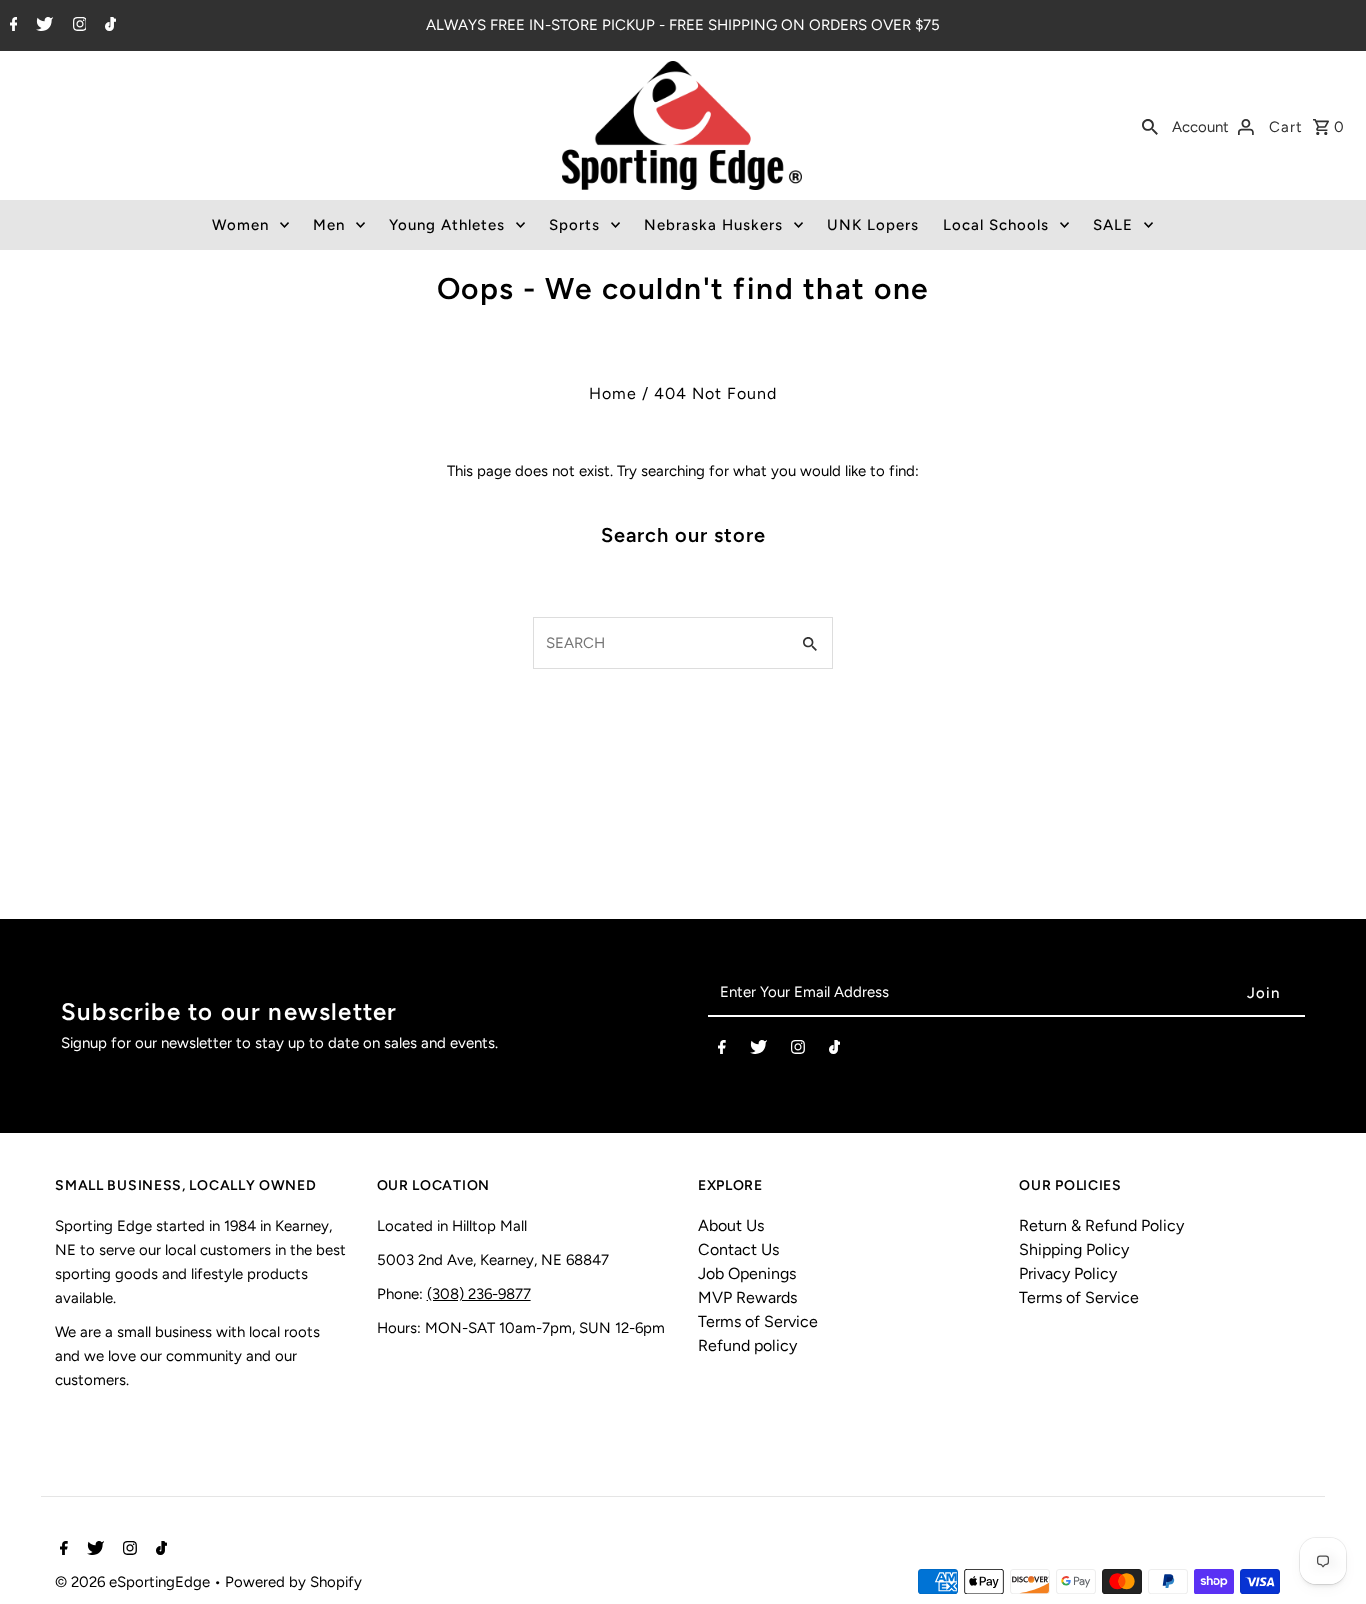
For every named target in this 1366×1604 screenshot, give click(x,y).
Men (329, 225)
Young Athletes (447, 225)
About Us (731, 1225)
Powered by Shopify (293, 1582)
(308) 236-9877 (479, 1294)
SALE (1113, 225)
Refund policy (747, 1345)
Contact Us (738, 1249)
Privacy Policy (1068, 1273)
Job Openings (747, 1273)
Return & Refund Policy (1101, 1225)
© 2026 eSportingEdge (134, 1582)
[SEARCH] (1150, 126)
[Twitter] (42, 26)
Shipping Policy (1074, 1249)
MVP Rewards (747, 1297)
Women (240, 225)
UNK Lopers (873, 225)
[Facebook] (11, 26)
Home (613, 393)
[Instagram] (77, 26)
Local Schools (996, 225)
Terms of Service (758, 1321)
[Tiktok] (108, 26)
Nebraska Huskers (713, 225)
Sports (574, 225)
